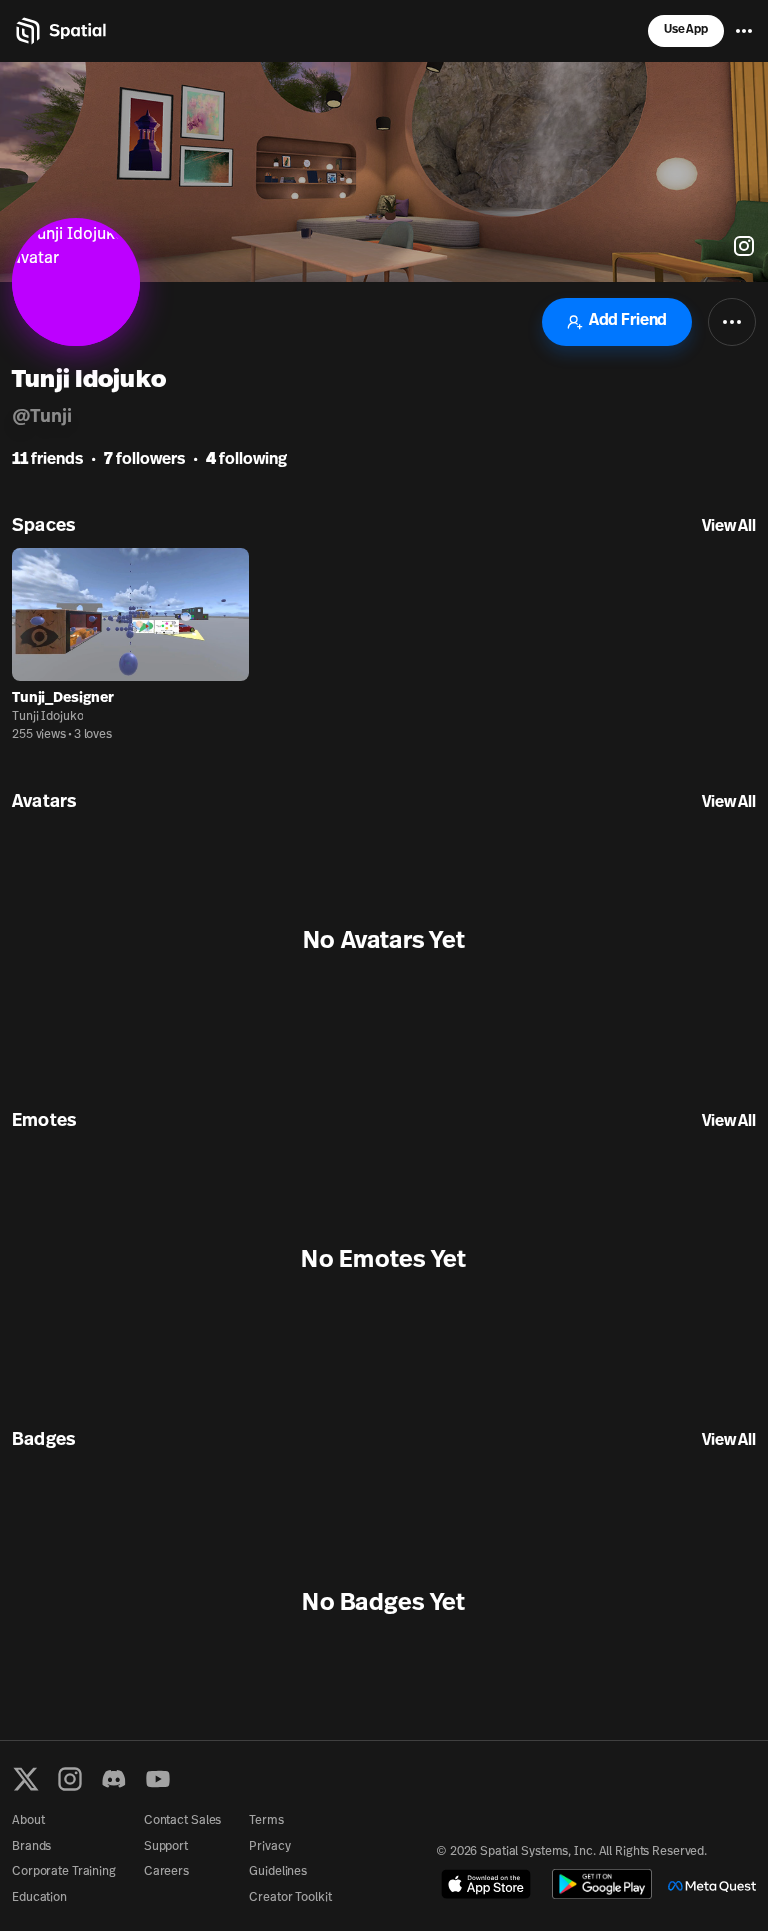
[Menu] (744, 31)
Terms (266, 1821)
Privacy (269, 1847)
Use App (686, 30)
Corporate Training (64, 1872)
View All (729, 527)
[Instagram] (70, 1779)
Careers (166, 1872)
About (28, 1821)
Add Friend (628, 321)
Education (39, 1898)
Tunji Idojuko (47, 717)
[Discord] (114, 1779)
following (246, 460)
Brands (31, 1847)
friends (47, 460)
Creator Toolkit (290, 1898)
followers (144, 460)
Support (166, 1847)
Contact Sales (182, 1821)
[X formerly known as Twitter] (26, 1779)
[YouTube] (158, 1779)
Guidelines (278, 1872)
